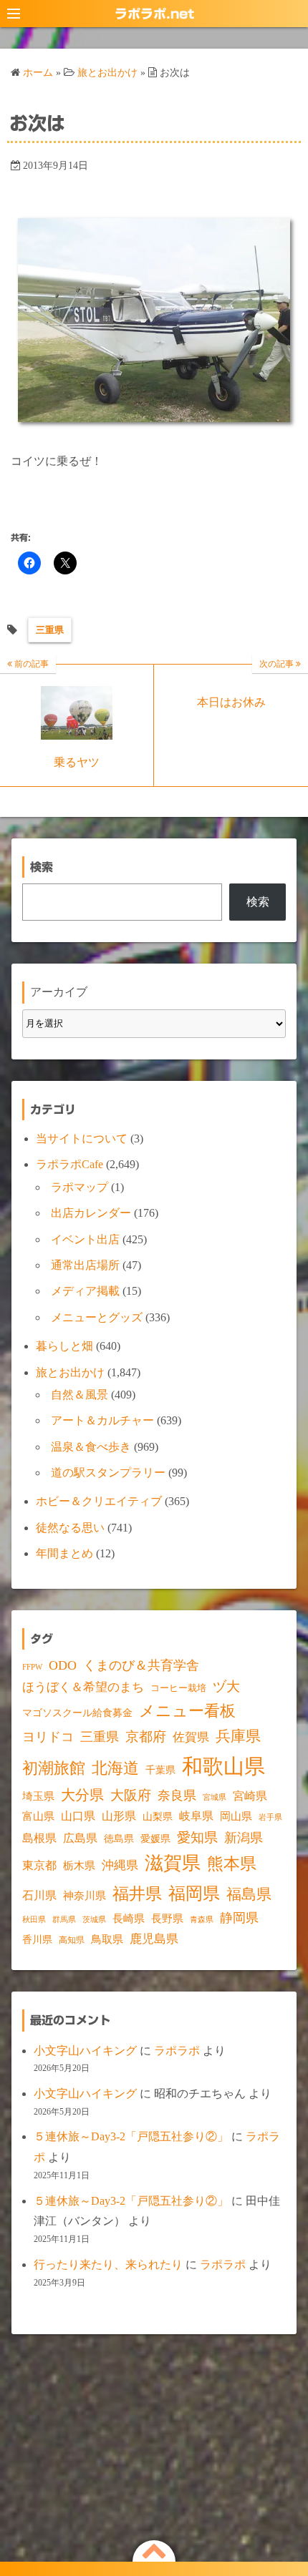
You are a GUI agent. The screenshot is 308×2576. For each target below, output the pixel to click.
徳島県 (119, 1839)
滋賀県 (173, 1863)
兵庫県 (238, 1736)
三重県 (50, 630)
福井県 (137, 1894)
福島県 (249, 1894)
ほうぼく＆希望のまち (83, 1687)
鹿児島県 (154, 1939)
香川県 (37, 1940)
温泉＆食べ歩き (91, 1447)
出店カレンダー (91, 1213)
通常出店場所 (85, 1265)
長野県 (167, 1918)
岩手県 (270, 1817)
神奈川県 (85, 1896)
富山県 (38, 1816)
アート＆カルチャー (102, 1420)
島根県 (39, 1838)
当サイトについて (82, 1138)
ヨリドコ (48, 1737)
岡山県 (236, 1816)
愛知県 (197, 1837)
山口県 (78, 1816)
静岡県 (239, 1918)
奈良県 (177, 1796)
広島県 (80, 1838)
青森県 (202, 1920)
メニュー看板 (187, 1711)
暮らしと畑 (64, 1346)
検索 (258, 902)
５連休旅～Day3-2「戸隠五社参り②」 (131, 2136)
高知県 (72, 1940)
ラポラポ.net (154, 14)
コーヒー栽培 (178, 1688)
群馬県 (64, 1920)
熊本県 (232, 1864)
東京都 (39, 1865)
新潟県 (244, 1838)
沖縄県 (120, 1865)
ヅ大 (226, 1687)
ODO (63, 1665)
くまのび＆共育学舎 (141, 1665)
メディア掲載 (85, 1291)
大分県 (82, 1795)
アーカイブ (59, 992)
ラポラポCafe (69, 1164)
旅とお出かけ (70, 1372)
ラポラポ (177, 2051)
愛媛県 (155, 1838)
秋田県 (34, 1920)
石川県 (39, 1895)
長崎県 (129, 1919)
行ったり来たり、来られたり (108, 2264)
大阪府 (131, 1795)
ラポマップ (80, 1187)
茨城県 (94, 1920)
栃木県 (79, 1866)
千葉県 (160, 1770)
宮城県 (215, 1797)
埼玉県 (38, 1796)
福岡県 (194, 1893)
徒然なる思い (70, 1528)
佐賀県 (191, 1737)
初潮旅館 (54, 1768)
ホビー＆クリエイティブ (99, 1501)
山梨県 (158, 1817)
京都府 (146, 1737)
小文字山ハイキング (85, 2051)
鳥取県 (107, 1939)
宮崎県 (250, 1796)
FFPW (32, 1667)
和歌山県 (223, 1766)
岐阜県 (196, 1816)
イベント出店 (85, 1239)
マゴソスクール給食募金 (77, 1713)
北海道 (115, 1768)
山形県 (119, 1816)
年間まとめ (64, 1553)
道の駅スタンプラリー (108, 1473)
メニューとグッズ (97, 1317)
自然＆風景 (80, 1395)
